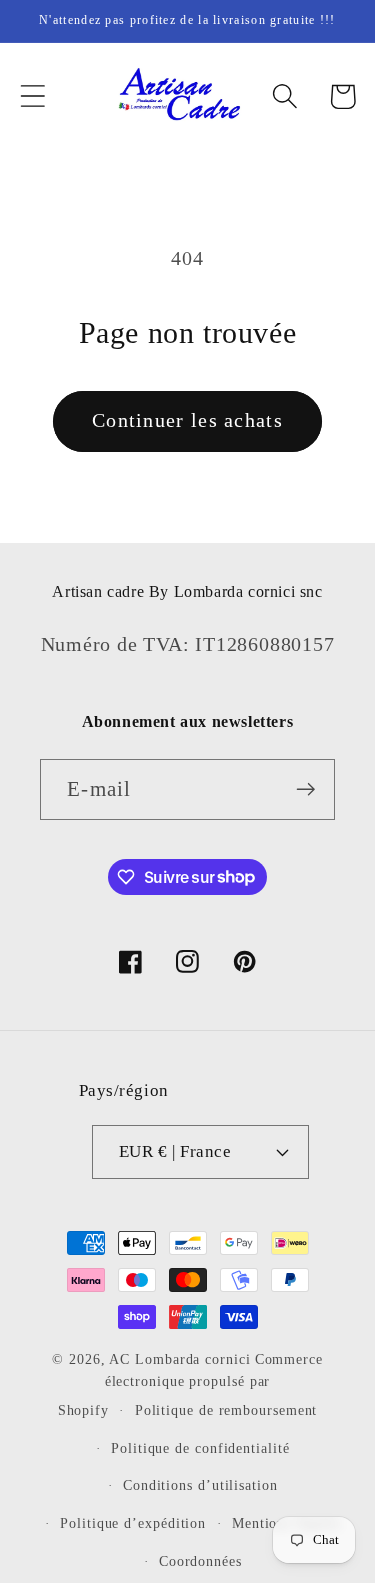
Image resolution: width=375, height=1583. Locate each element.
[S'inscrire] (305, 789)
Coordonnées (200, 1561)
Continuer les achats (187, 420)
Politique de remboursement (226, 1410)
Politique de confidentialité (200, 1448)
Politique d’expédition (133, 1523)
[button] (32, 96)
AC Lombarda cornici (179, 1359)
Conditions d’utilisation (200, 1485)
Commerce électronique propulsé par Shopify (190, 1385)
